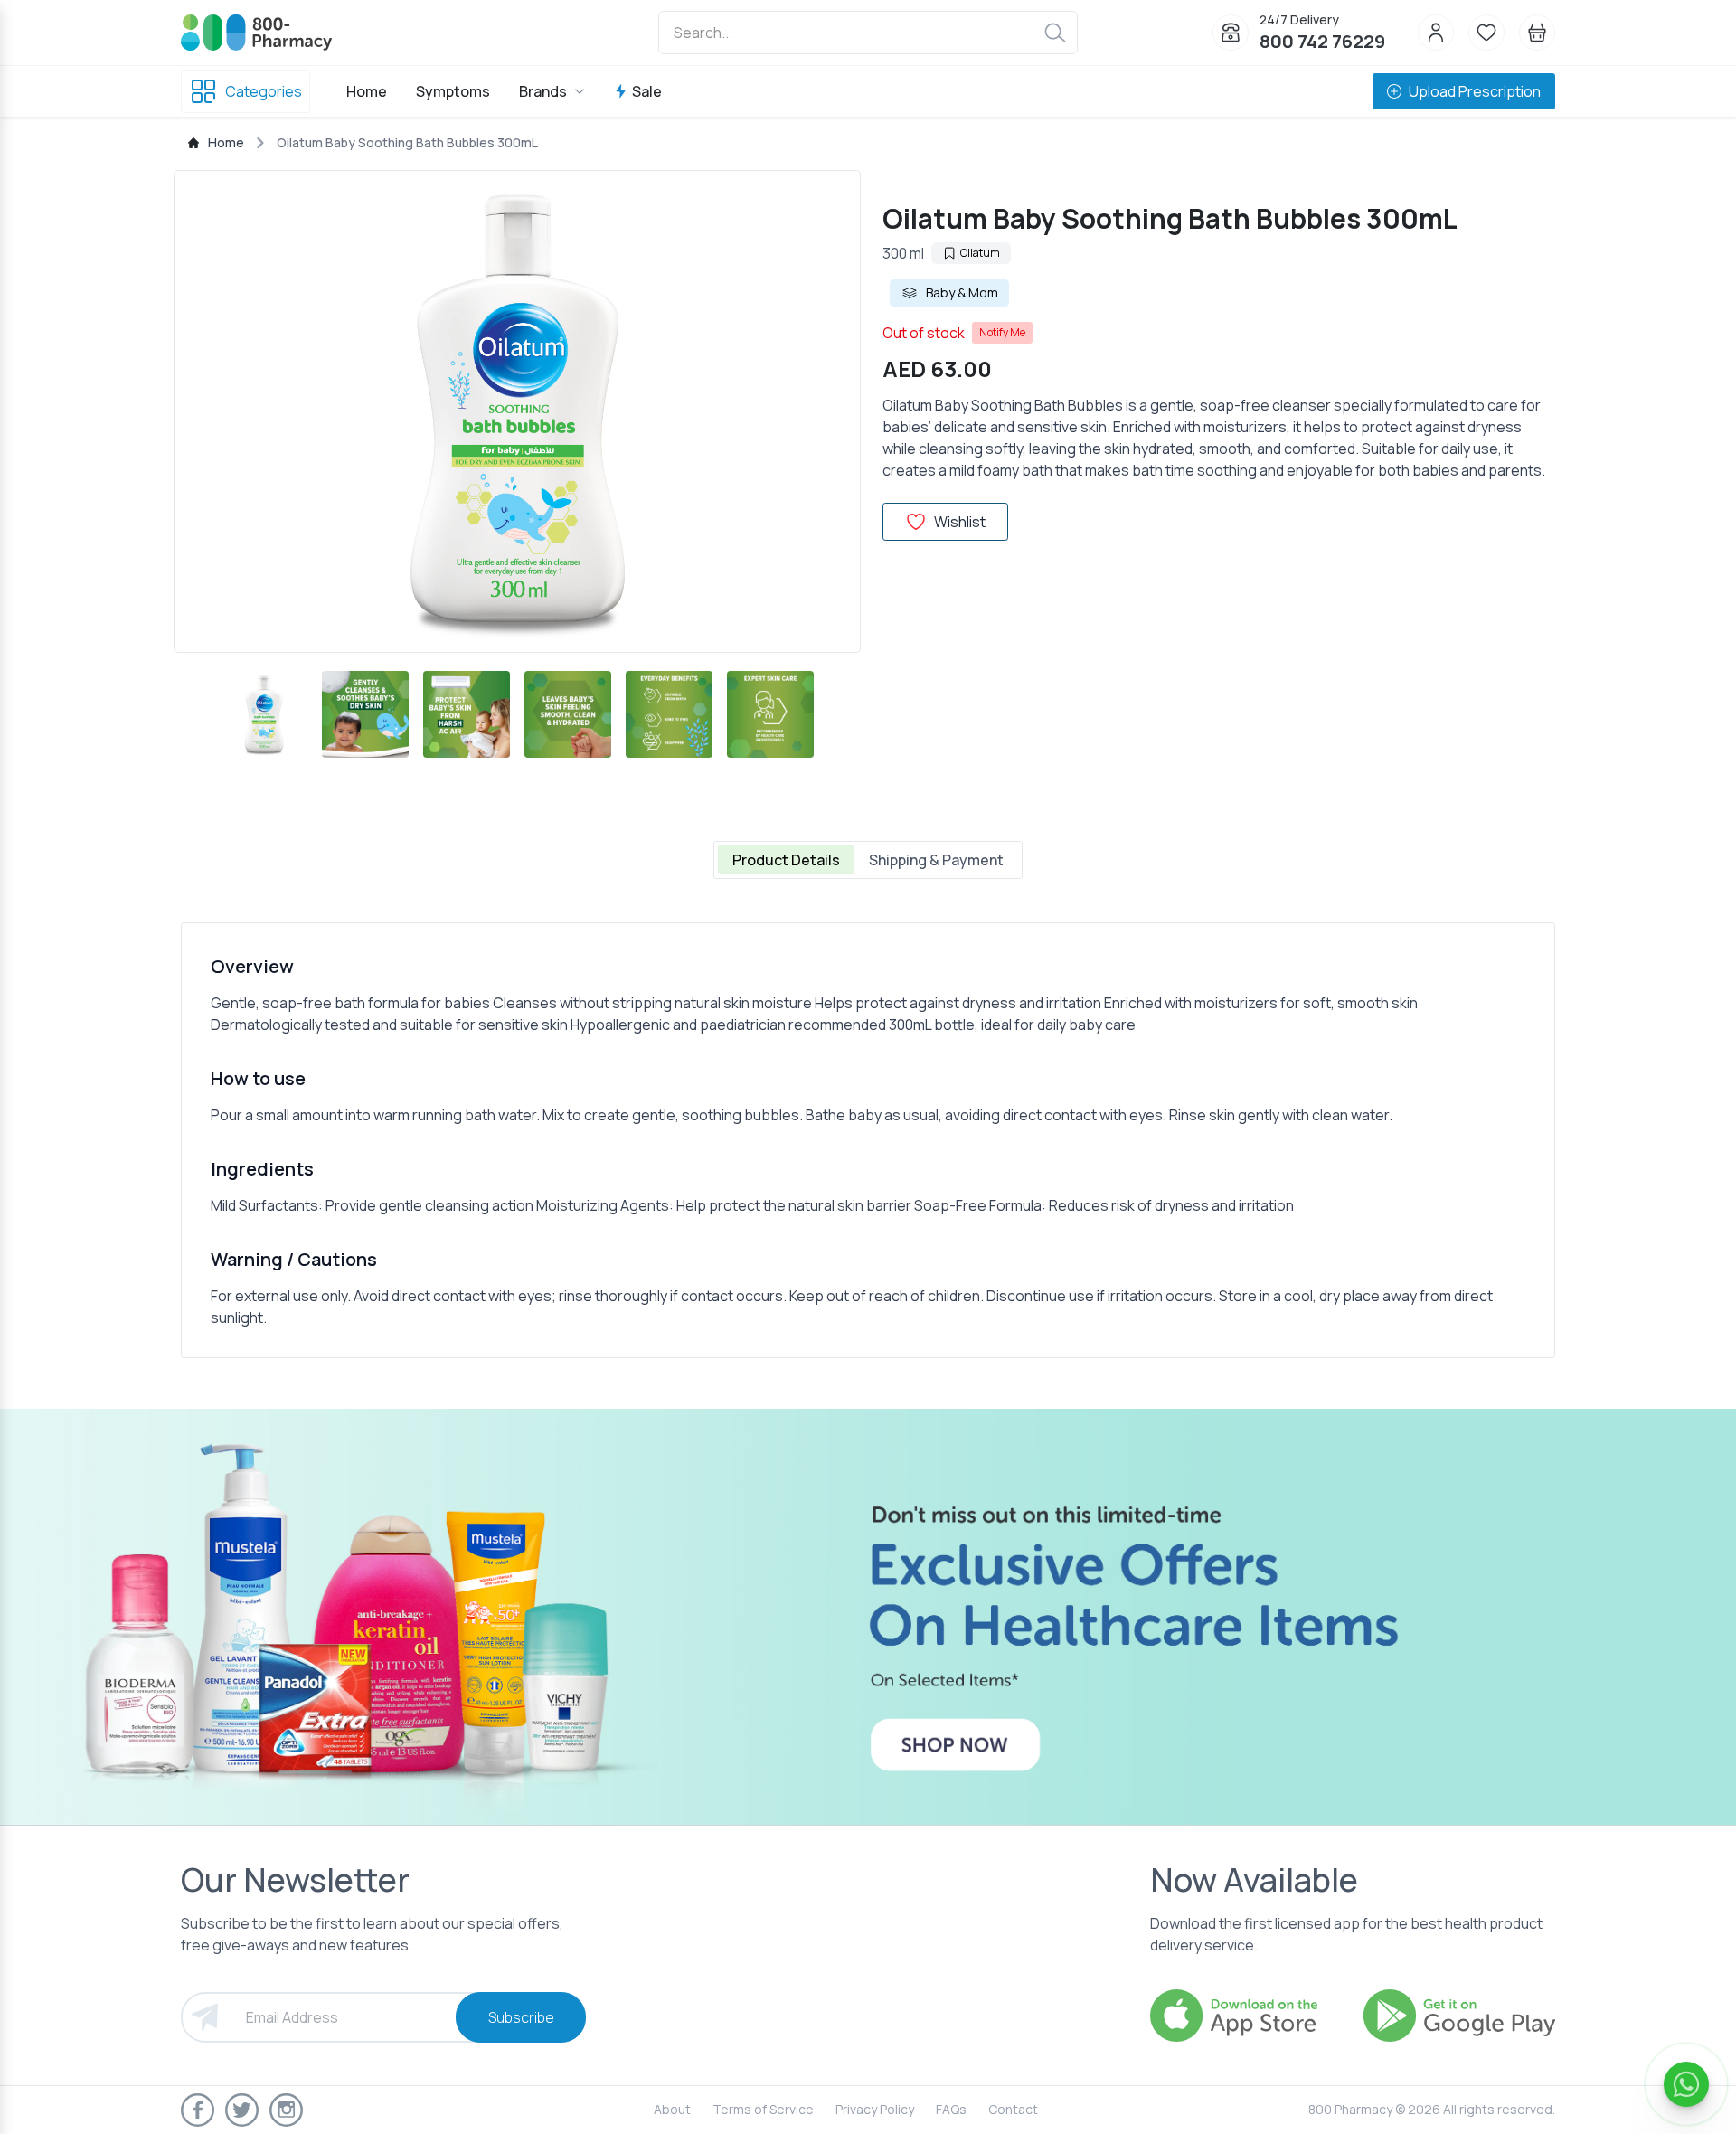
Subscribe (521, 2017)
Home (367, 91)
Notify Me (1002, 332)
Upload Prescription (1475, 91)
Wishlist (960, 522)
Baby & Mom (962, 293)
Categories (264, 91)
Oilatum (980, 253)
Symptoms (453, 91)
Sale (647, 91)
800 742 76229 (1322, 41)
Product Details (786, 860)
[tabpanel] (868, 1140)
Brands (543, 91)
